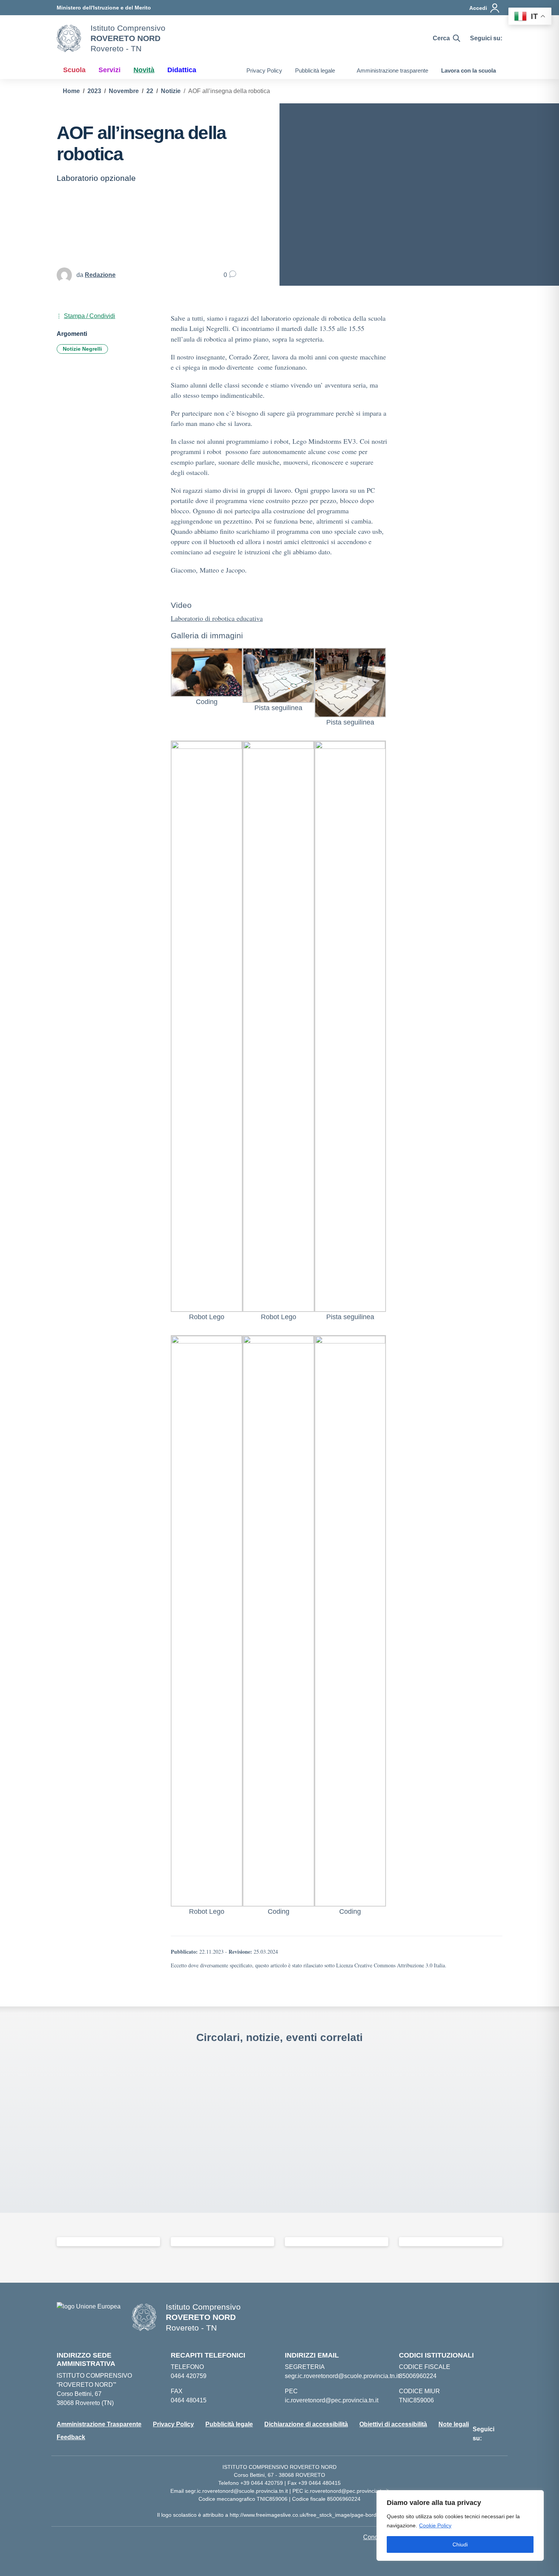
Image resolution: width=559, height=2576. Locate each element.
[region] (460, 2525)
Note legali (454, 2424)
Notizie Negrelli (82, 349)
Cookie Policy (435, 2525)
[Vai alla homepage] (69, 38)
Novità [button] (144, 70)
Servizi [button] (110, 70)
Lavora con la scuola (468, 70)
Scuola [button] (74, 70)
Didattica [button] (182, 70)
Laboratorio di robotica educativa (217, 618)
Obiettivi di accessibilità (393, 2424)
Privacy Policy (264, 70)
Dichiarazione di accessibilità (306, 2424)
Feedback (71, 2437)
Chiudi (460, 2544)
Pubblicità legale (315, 70)
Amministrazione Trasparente (99, 2424)
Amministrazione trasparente (392, 70)
